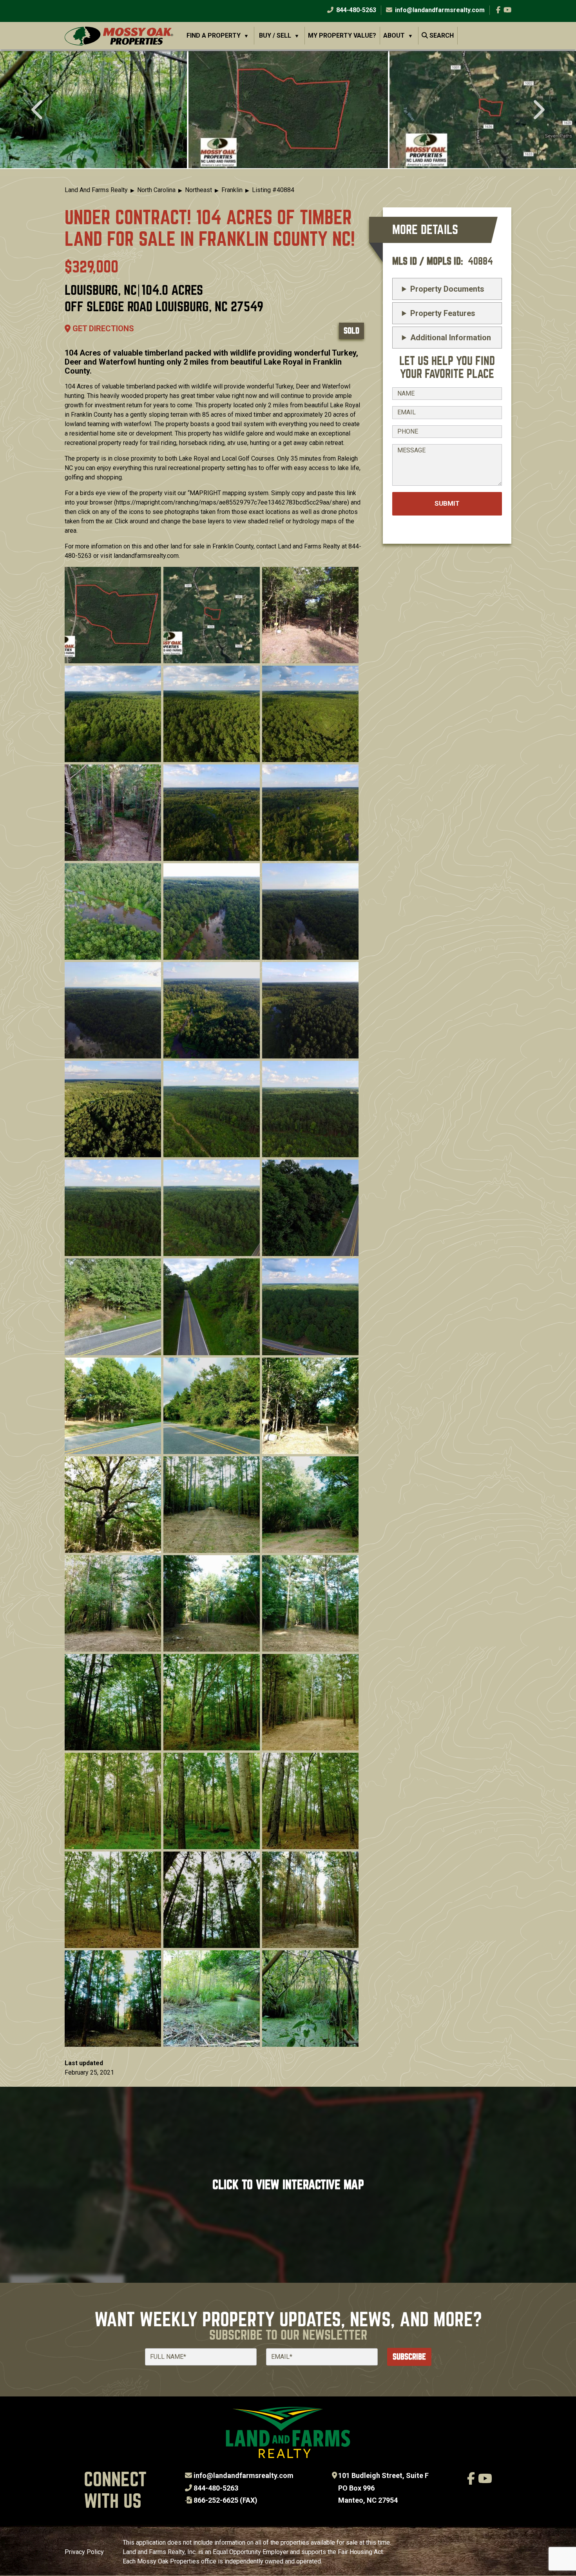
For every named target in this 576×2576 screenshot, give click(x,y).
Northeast (198, 190)
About (394, 35)
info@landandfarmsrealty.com (244, 2475)
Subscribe (409, 2357)
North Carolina (156, 190)
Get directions (102, 329)
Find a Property (214, 35)
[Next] (538, 111)
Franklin (232, 190)
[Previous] (38, 111)
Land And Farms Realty (96, 190)
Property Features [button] (443, 313)
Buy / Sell (275, 35)
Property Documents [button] (447, 289)
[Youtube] (507, 10)
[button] (288, 109)
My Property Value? (342, 35)
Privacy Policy (84, 2552)
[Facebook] (498, 10)
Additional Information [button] (451, 338)
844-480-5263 (355, 10)
